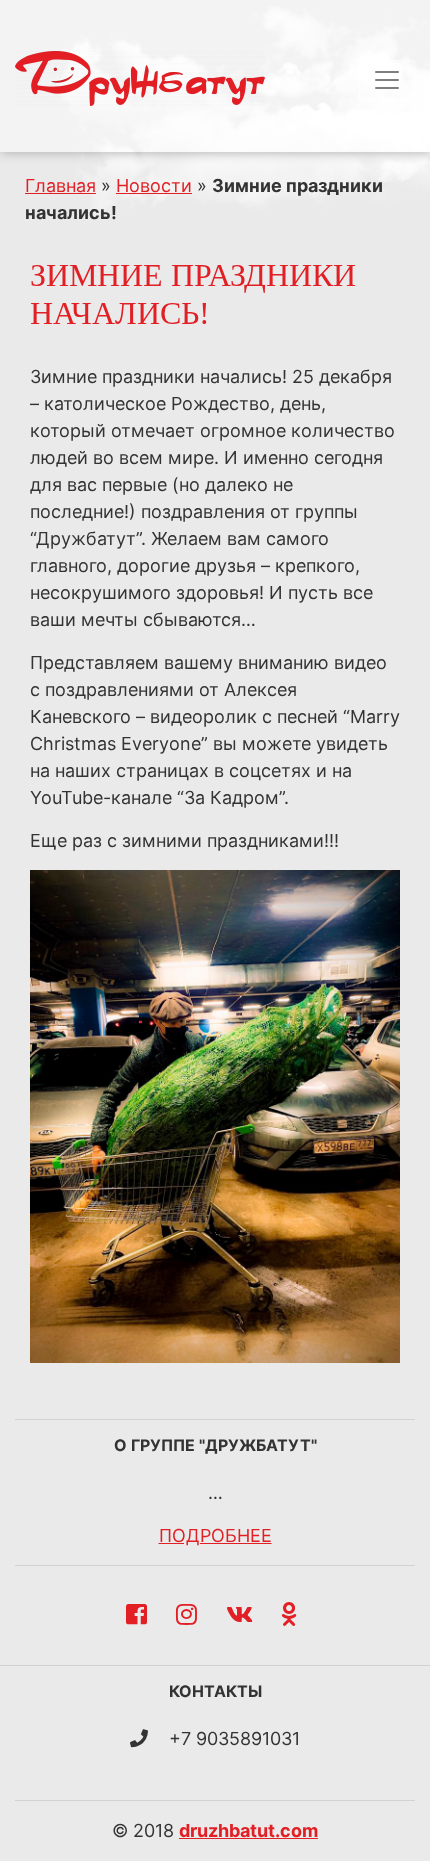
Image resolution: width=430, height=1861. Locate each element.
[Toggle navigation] (387, 80)
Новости (154, 185)
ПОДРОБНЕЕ (215, 1535)
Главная (60, 185)
